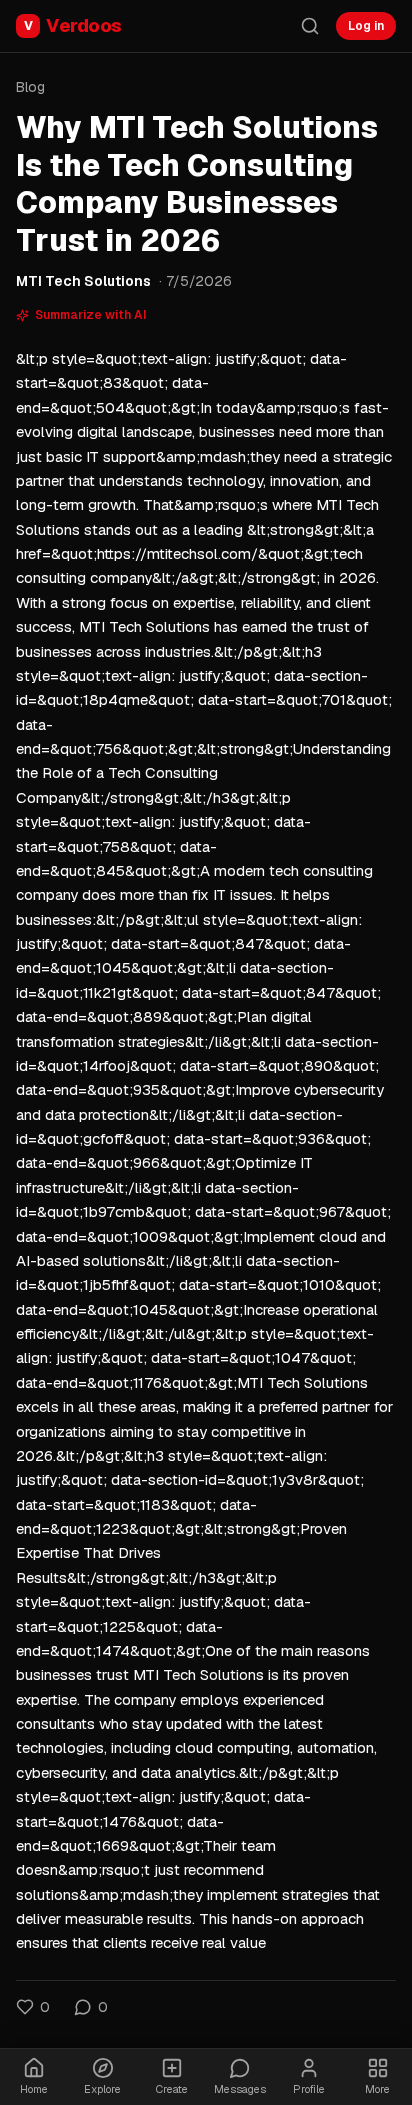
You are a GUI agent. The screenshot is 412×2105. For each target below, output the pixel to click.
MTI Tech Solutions (83, 281)
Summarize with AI (91, 315)
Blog (30, 87)
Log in (366, 26)
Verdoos (73, 25)
